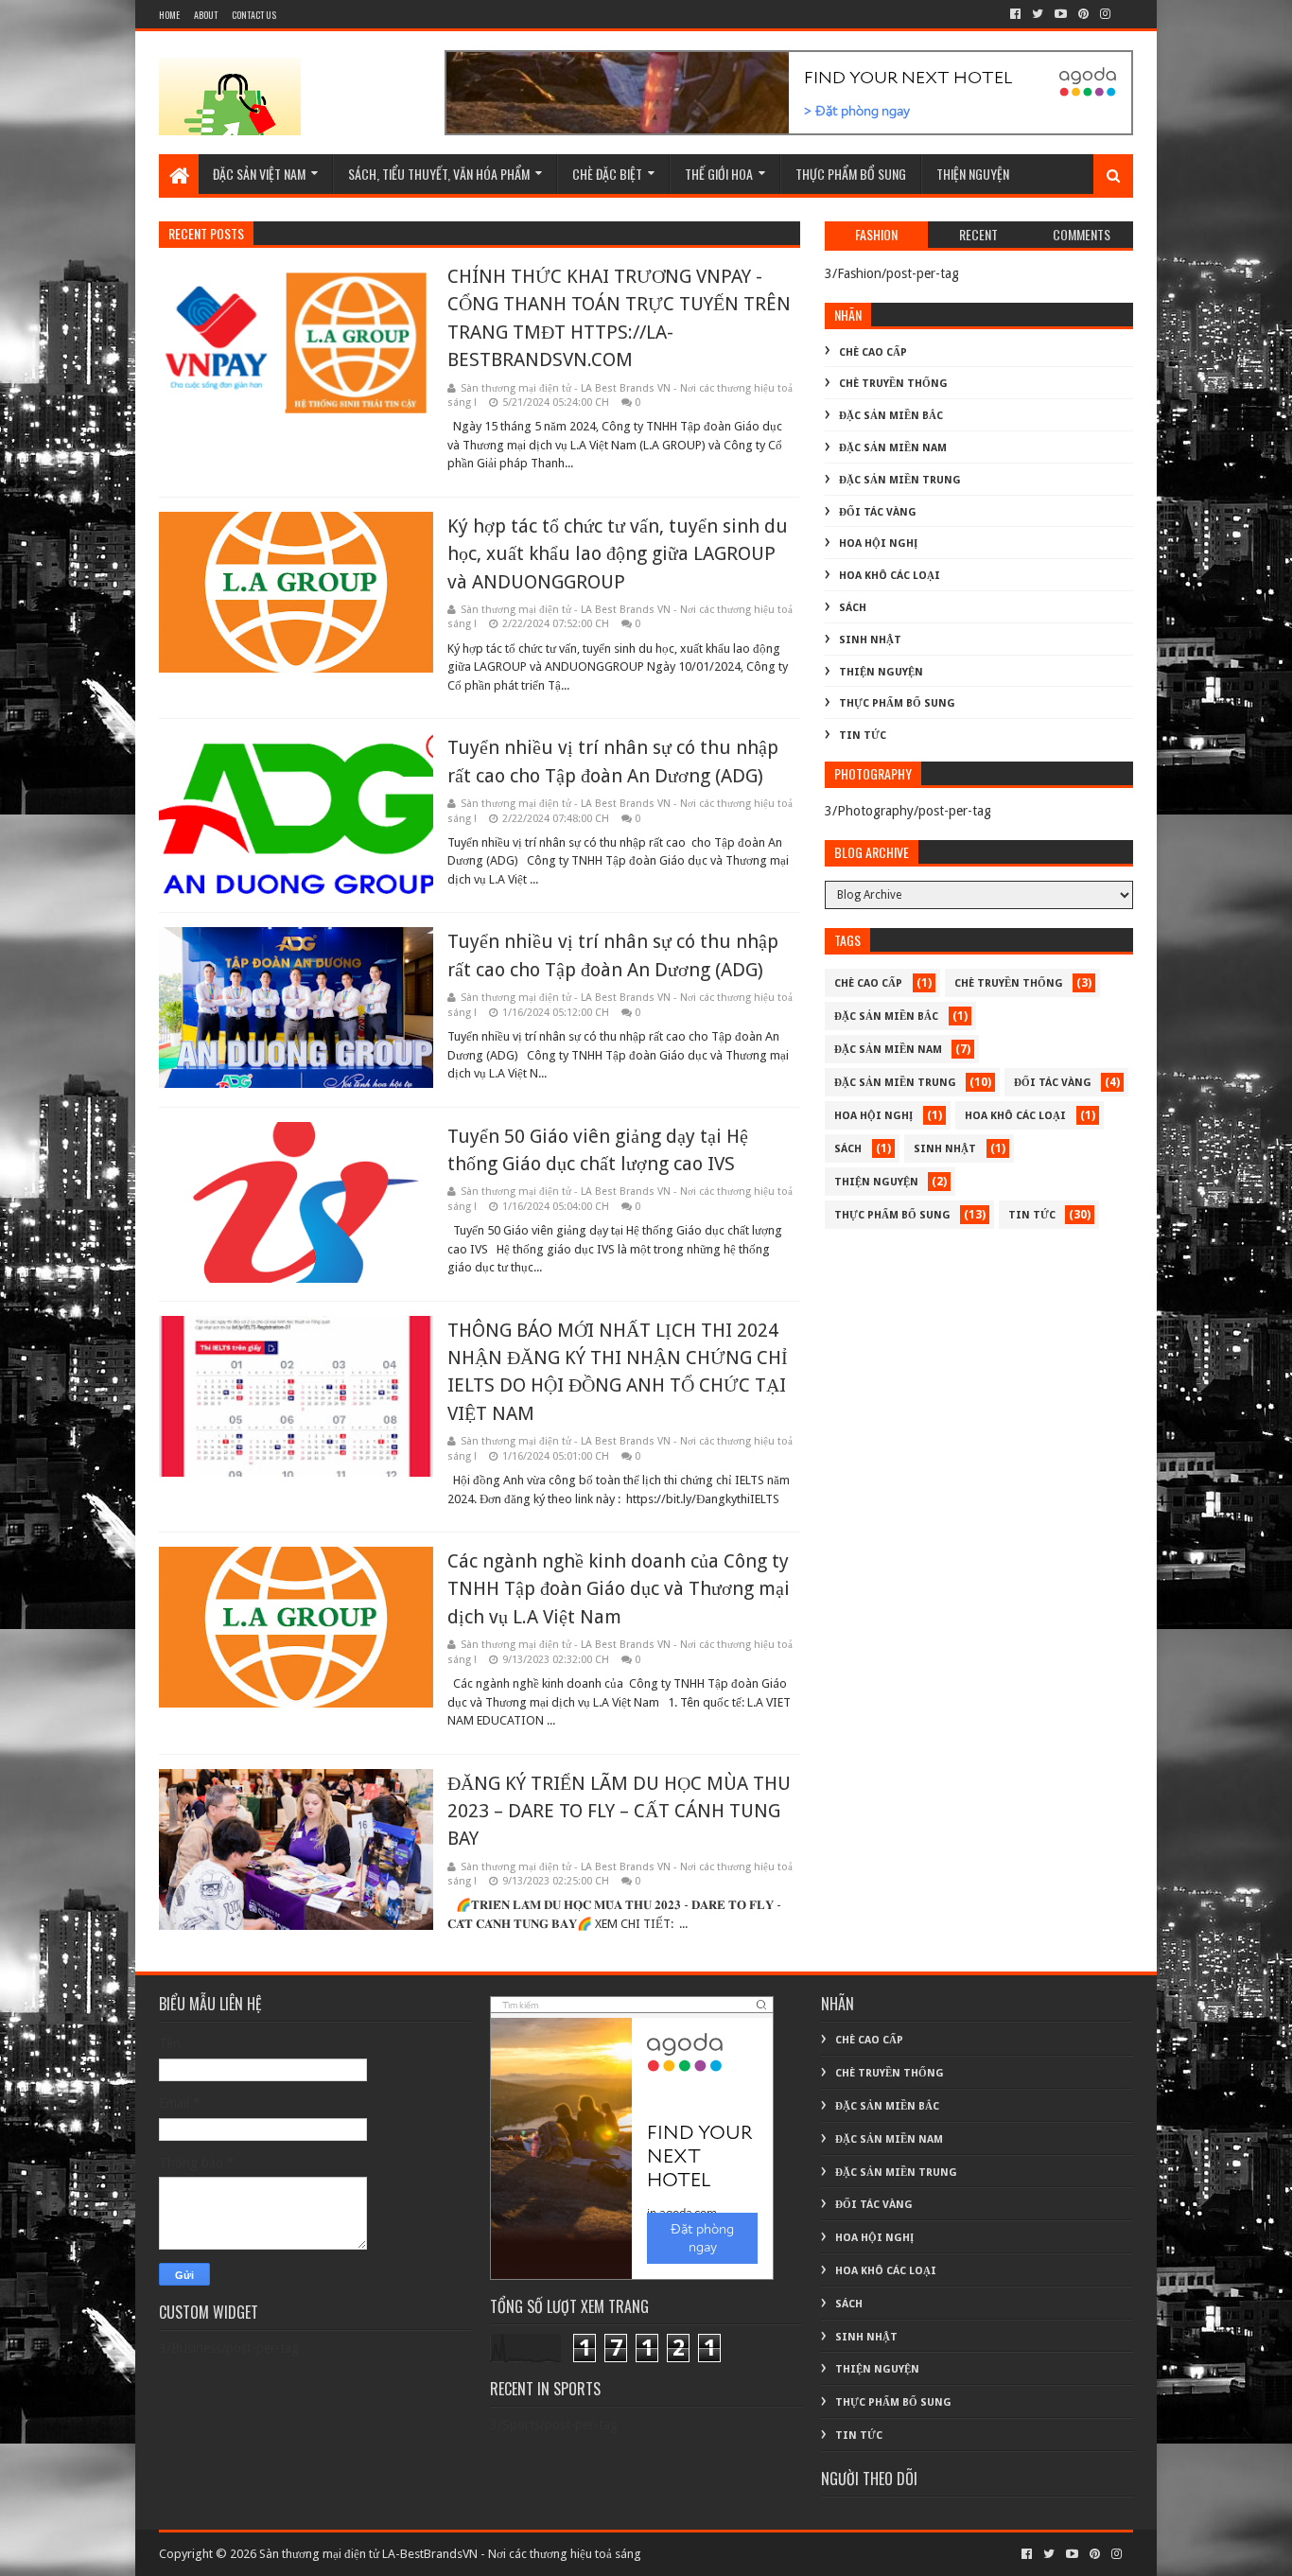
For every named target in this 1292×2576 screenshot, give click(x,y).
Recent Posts (206, 233)
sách (853, 608)
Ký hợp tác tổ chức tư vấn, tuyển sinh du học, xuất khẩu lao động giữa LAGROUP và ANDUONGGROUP (618, 554)
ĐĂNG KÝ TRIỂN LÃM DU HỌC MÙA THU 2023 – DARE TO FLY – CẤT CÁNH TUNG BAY (619, 1811)
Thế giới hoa (719, 174)
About (206, 15)
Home (169, 15)
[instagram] (1103, 14)
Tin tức (863, 736)
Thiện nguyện (973, 174)
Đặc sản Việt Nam (259, 174)
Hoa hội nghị (878, 543)
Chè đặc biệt (607, 174)
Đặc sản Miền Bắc (891, 416)
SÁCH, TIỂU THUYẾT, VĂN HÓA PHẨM (439, 174)
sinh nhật (870, 640)
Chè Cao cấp (873, 352)
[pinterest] (1083, 14)
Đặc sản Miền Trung (900, 480)
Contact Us (254, 15)
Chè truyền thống (893, 384)
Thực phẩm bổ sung (851, 174)
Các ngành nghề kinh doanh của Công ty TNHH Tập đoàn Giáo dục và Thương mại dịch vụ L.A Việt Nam (619, 1589)
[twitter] (1038, 14)
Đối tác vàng (878, 512)
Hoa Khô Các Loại (890, 576)
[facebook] (1015, 14)
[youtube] (1061, 14)
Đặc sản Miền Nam (893, 448)
